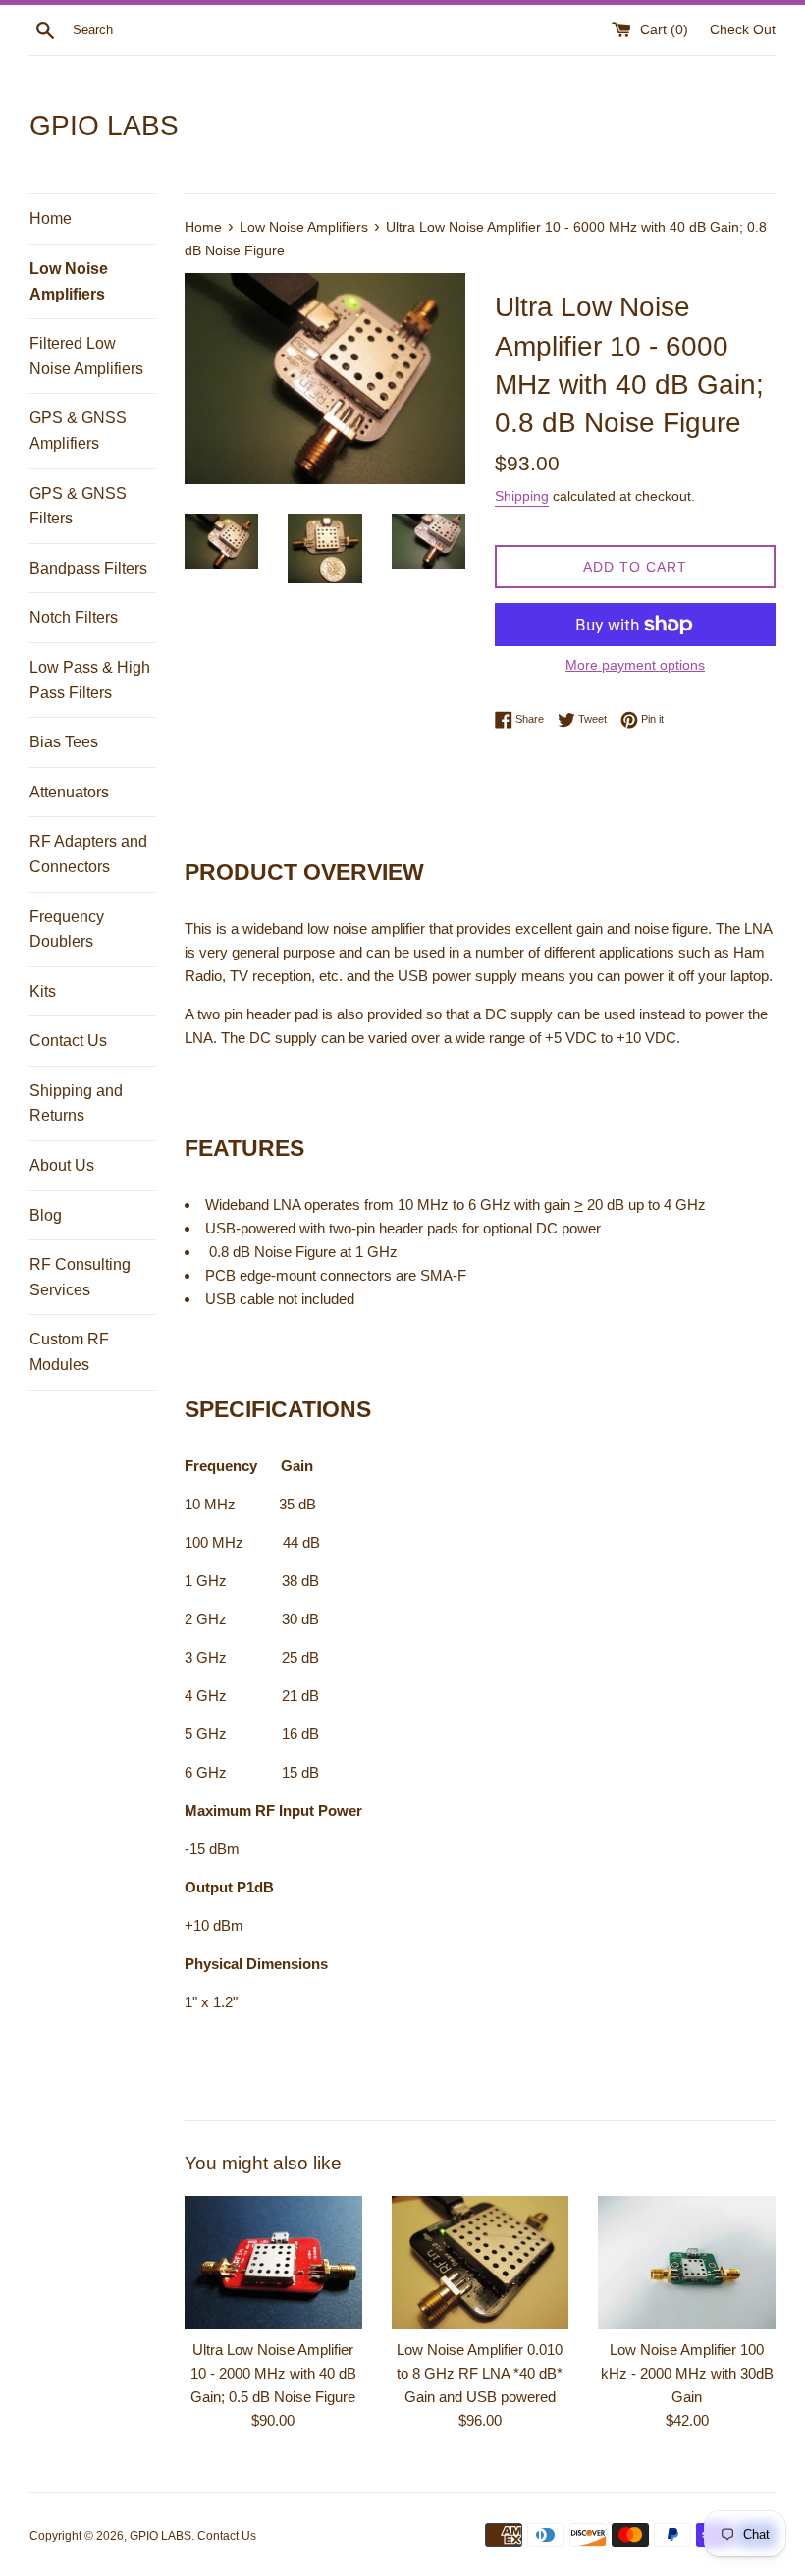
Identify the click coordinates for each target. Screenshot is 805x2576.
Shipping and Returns (76, 1103)
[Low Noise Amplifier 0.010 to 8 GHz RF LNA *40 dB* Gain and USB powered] (481, 2262)
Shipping (522, 496)
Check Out (743, 30)
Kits (43, 991)
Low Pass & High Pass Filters (90, 680)
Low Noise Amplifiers (69, 281)
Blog (46, 1215)
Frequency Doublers (67, 930)
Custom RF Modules (69, 1352)
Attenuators (69, 792)
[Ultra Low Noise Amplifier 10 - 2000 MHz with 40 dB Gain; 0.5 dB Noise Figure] (273, 2262)
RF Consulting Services (80, 1277)
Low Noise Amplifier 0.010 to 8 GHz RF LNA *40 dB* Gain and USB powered (480, 2373)
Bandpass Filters (88, 568)
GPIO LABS (104, 125)
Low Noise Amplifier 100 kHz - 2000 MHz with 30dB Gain (687, 2373)
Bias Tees (64, 742)
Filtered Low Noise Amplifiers (86, 356)
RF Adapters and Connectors (88, 854)
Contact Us (68, 1041)
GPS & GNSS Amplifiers (78, 431)
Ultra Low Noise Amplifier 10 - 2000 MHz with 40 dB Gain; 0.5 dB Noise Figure (273, 2373)
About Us (62, 1165)
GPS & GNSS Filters (78, 506)
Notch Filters (74, 617)
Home (51, 219)
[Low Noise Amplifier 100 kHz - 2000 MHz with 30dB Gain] (687, 2262)
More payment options (635, 665)
